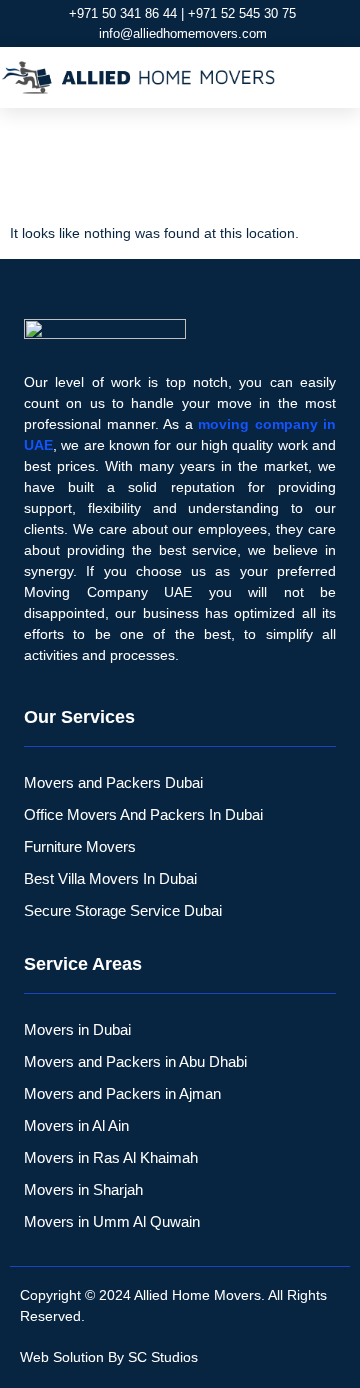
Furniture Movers (80, 846)
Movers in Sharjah (83, 1189)
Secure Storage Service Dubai (123, 910)
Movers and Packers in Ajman (122, 1093)
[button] (335, 78)
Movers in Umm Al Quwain (112, 1221)
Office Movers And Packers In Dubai (143, 814)
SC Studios (163, 1357)
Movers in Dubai (77, 1029)
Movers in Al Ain (76, 1125)
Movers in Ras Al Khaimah (111, 1157)
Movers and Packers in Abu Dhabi (135, 1061)
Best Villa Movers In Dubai (110, 878)
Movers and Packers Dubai (113, 782)
